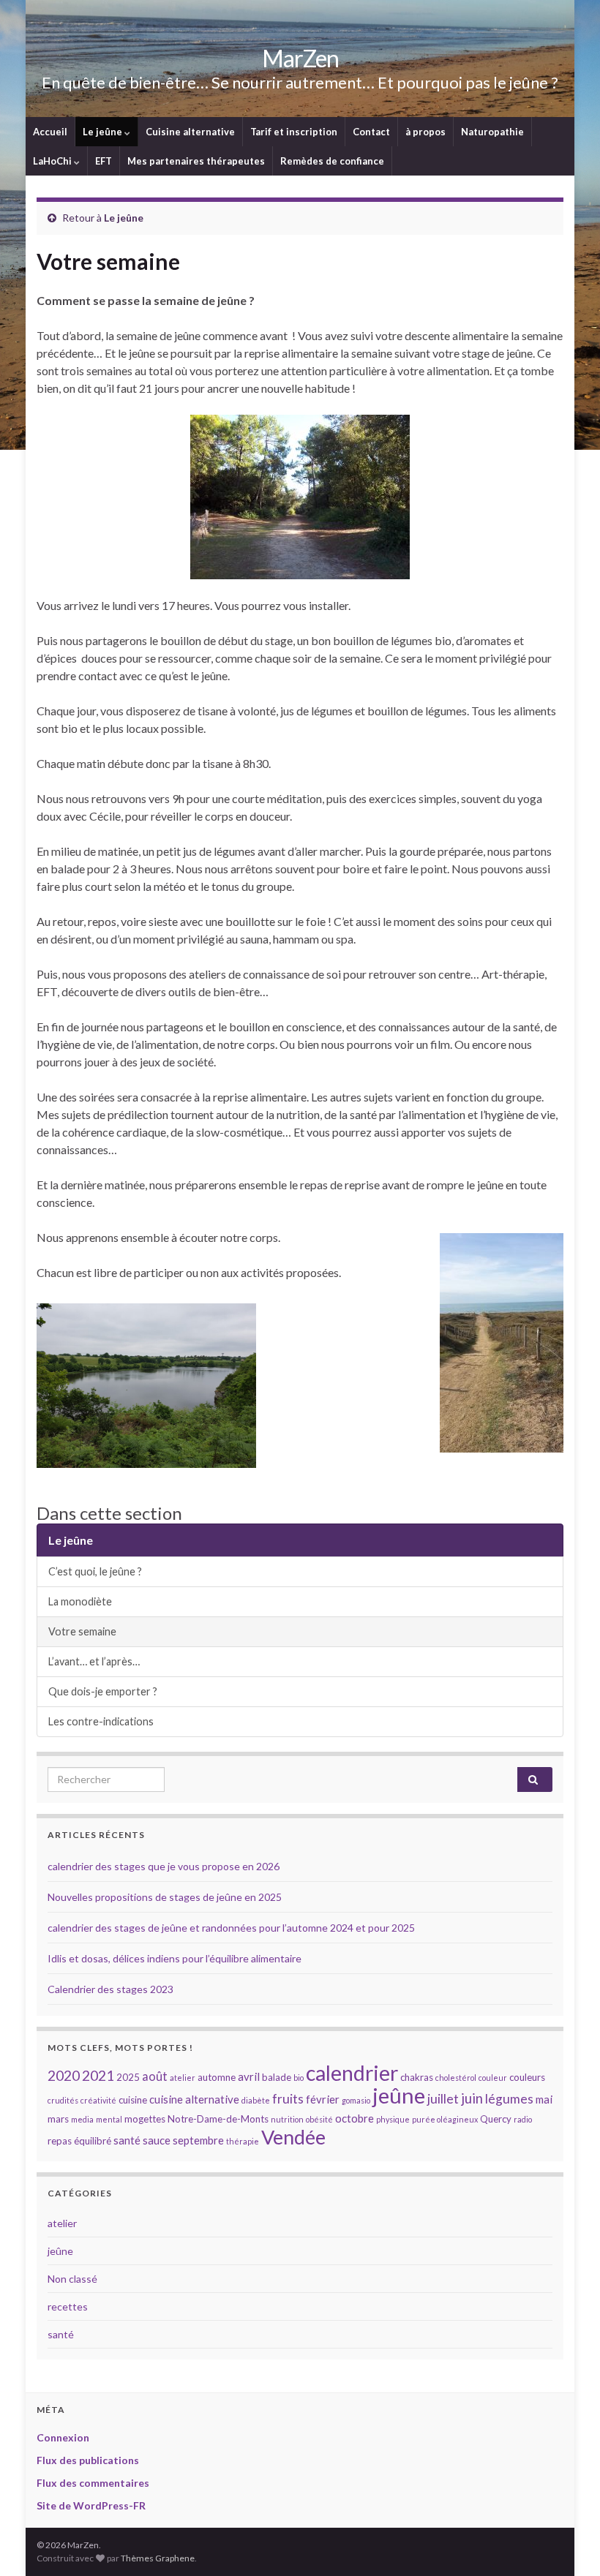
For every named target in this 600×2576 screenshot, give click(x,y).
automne (217, 2077)
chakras (417, 2077)
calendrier (352, 2073)
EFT (104, 161)
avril (249, 2076)
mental (109, 2119)
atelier (183, 2078)
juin (472, 2098)
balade (277, 2077)
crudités (63, 2100)
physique (393, 2119)
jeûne (399, 2095)
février (323, 2099)
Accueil (50, 132)
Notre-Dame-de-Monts (218, 2119)
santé (127, 2140)
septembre (198, 2140)
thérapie (243, 2141)
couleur (493, 2078)
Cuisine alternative (190, 132)
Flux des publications (88, 2460)
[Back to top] (567, 2543)
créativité (98, 2100)
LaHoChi (53, 161)
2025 (128, 2077)
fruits (288, 2099)
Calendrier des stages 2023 (110, 1989)
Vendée (293, 2137)
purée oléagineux (445, 2119)
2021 (98, 2075)
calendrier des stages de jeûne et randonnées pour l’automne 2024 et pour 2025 (231, 1928)
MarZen (300, 58)
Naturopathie (492, 132)
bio (299, 2078)
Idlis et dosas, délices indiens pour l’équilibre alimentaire (175, 1958)
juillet (443, 2099)
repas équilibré (79, 2141)
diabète (256, 2100)
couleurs (527, 2077)
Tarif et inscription (294, 132)
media (82, 2119)
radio (523, 2119)
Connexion (63, 2437)
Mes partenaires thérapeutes (196, 161)
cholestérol (456, 2078)
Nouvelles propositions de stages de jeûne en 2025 (165, 1897)
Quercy (496, 2119)
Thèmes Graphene (158, 2558)
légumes (509, 2099)
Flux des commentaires (93, 2483)
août (155, 2076)
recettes (68, 2306)
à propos (425, 132)
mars (58, 2119)
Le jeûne (104, 132)
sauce (157, 2140)
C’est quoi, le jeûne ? (95, 1571)
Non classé (72, 2279)
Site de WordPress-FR (91, 2505)
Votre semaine (82, 1631)
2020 (64, 2075)
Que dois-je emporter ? (103, 1691)
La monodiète (80, 1601)
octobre (355, 2118)
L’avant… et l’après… (94, 1661)
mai (544, 2099)
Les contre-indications (101, 1721)
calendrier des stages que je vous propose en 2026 (164, 1866)
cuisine (133, 2100)
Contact (371, 132)
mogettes (145, 2119)
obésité (319, 2119)
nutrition (287, 2119)
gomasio (356, 2100)
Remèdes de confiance (332, 161)
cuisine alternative (194, 2099)
